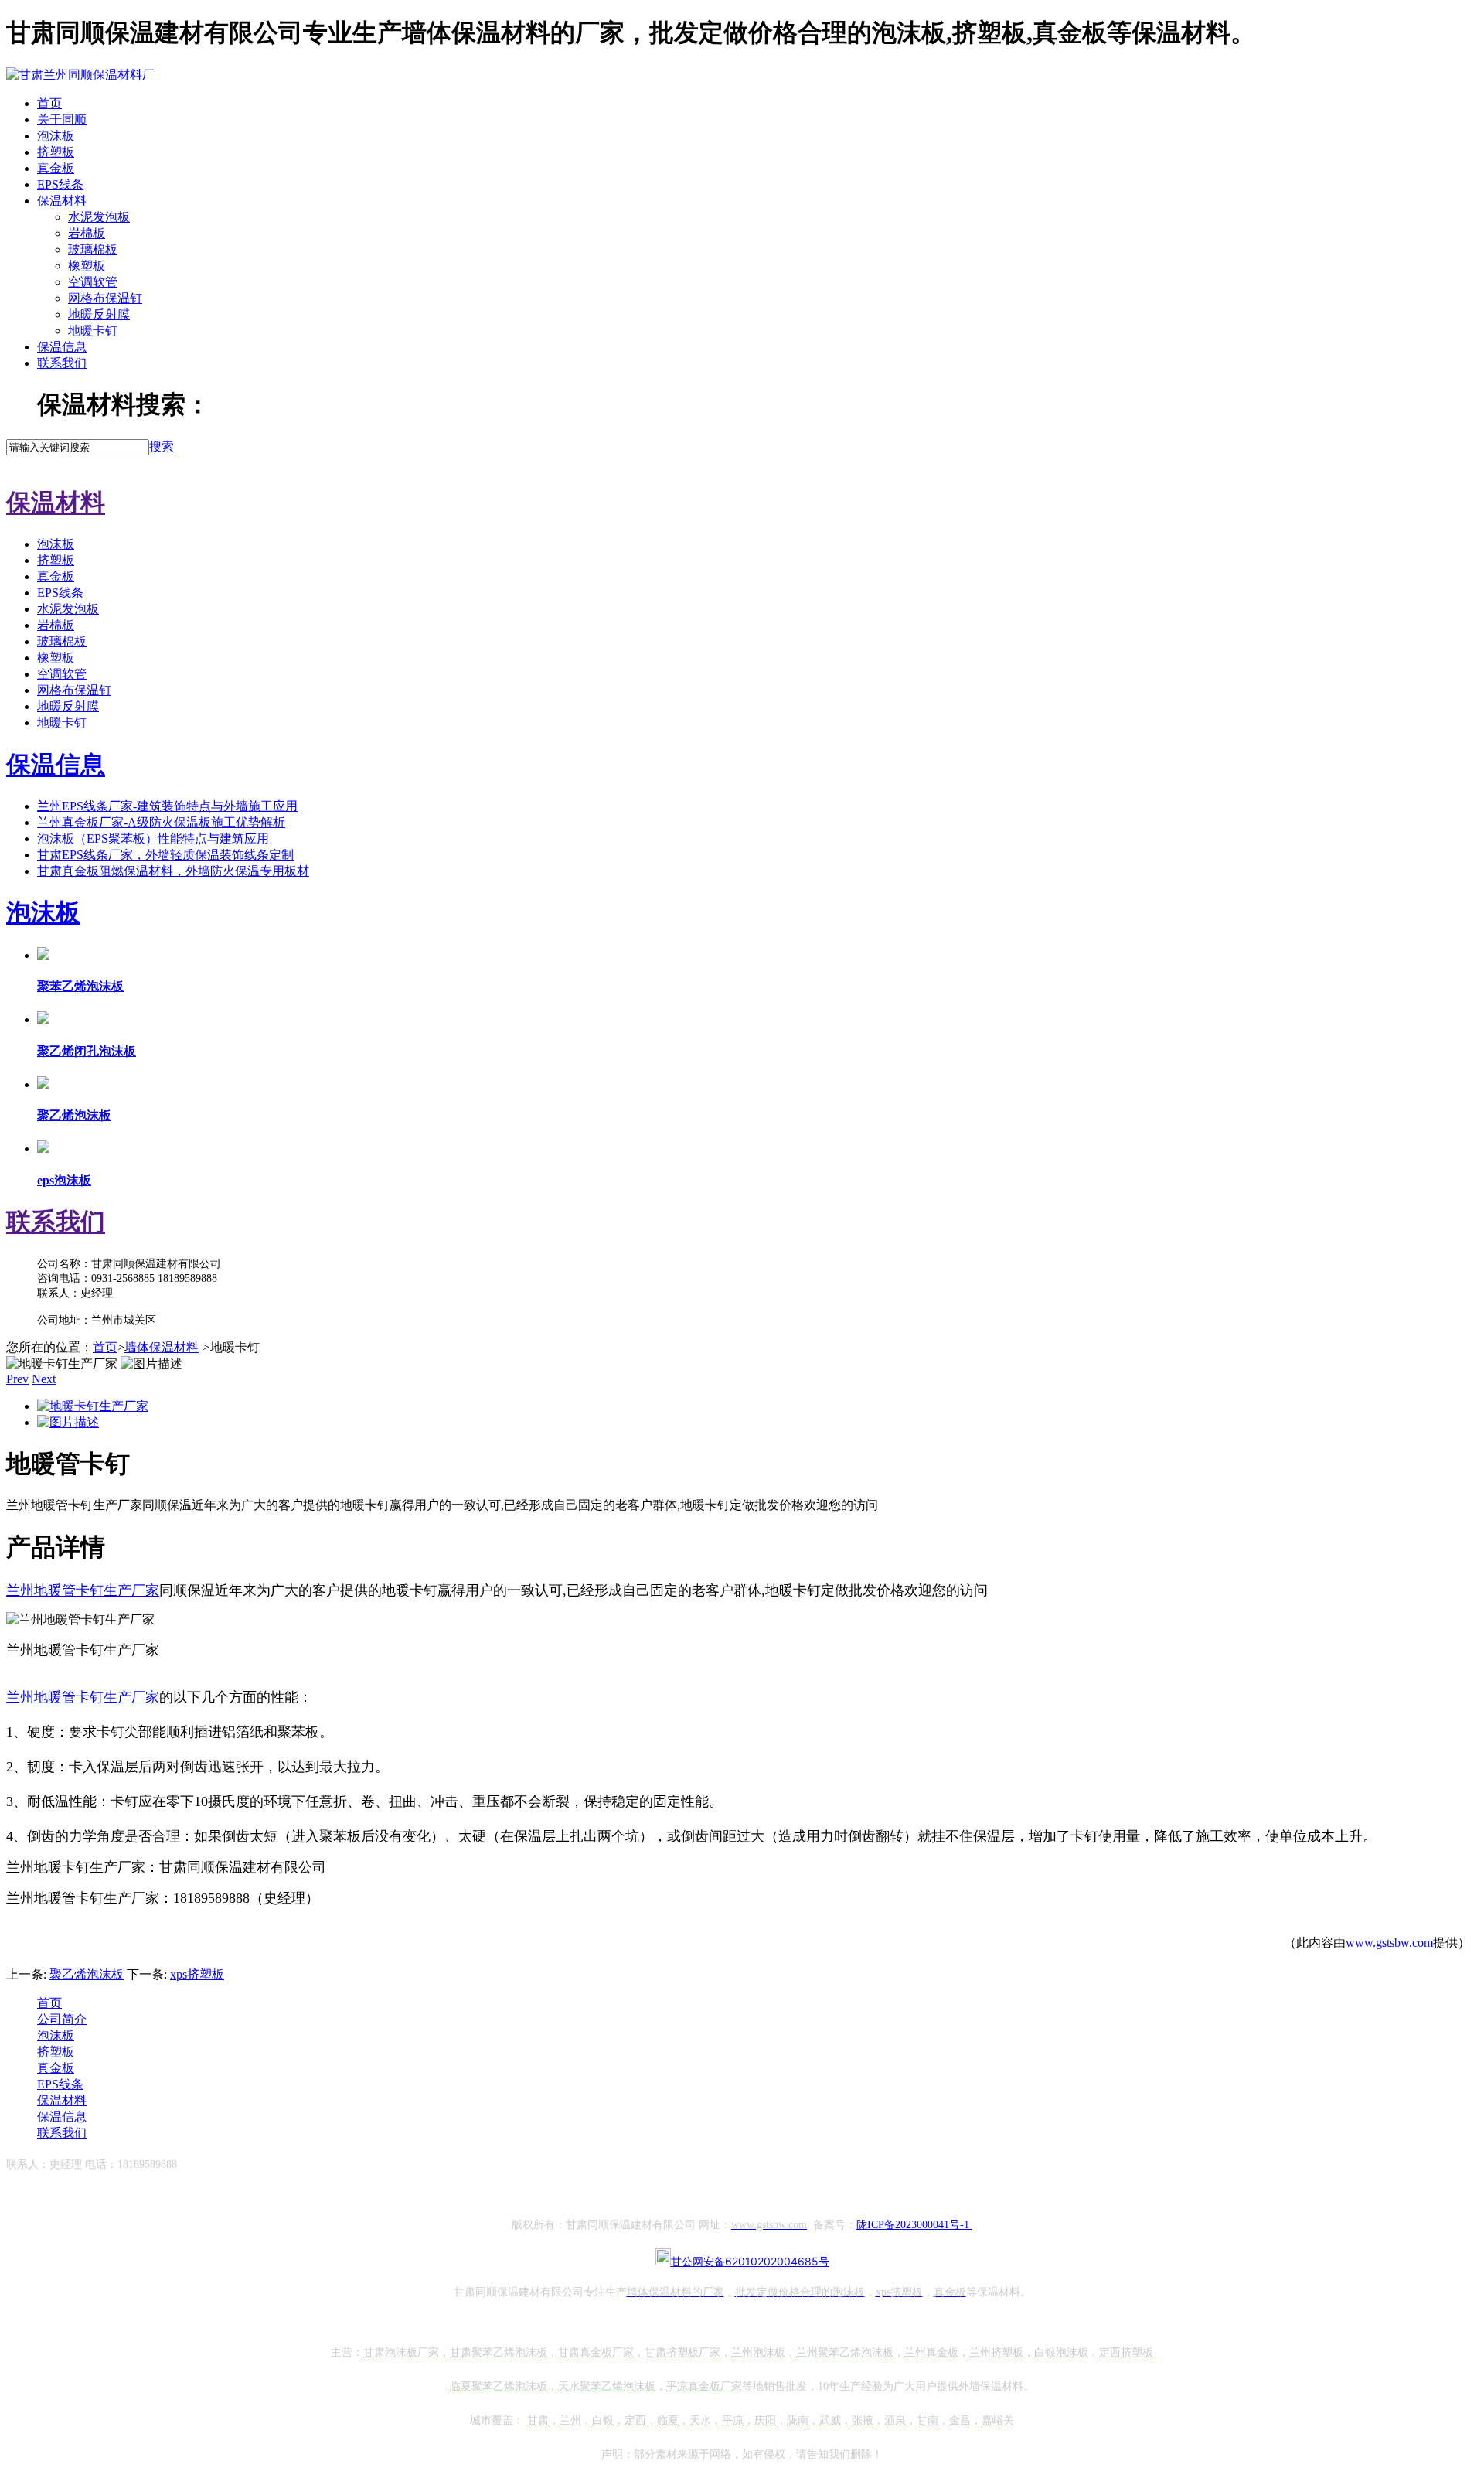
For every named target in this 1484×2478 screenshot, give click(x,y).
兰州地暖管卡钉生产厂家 (83, 1697)
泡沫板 (56, 136)
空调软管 (93, 282)
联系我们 (62, 363)
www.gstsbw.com (1389, 1943)
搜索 (162, 447)
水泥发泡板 (99, 217)
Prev (17, 1379)
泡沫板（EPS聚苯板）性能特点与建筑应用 (153, 838)
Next (44, 1379)
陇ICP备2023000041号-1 (914, 2225)
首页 (49, 103)
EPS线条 (60, 184)
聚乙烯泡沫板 (87, 1974)
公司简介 (62, 2019)
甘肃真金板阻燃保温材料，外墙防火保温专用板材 (173, 871)
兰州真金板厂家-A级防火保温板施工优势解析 (161, 822)
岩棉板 (87, 233)
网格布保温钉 (105, 298)
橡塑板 (87, 266)
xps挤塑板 (197, 1974)
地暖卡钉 (93, 331)
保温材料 (62, 201)
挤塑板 (56, 152)
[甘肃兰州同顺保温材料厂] (80, 75)
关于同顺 (62, 119)
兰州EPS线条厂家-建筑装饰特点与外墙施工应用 (167, 806)
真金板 (56, 168)
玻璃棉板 (93, 249)
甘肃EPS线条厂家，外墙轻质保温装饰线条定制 (165, 855)
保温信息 (62, 347)
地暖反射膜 (99, 314)
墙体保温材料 (162, 1347)
